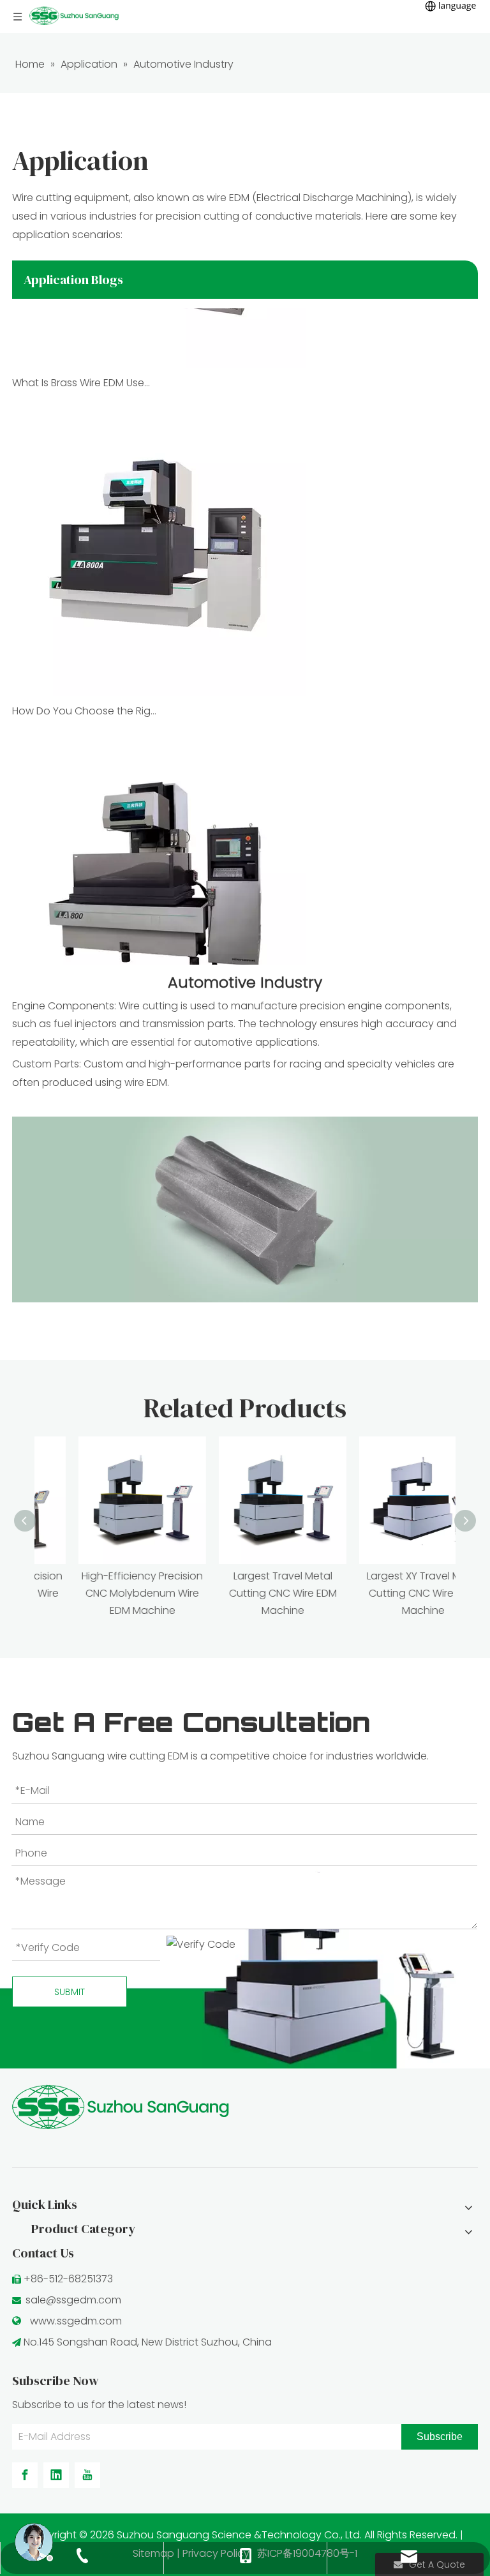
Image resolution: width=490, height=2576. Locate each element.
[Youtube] (87, 2475)
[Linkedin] (56, 2475)
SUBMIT (70, 1992)
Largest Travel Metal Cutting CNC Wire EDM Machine (245, 1593)
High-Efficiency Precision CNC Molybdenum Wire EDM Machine (105, 1593)
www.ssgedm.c (68, 2321)
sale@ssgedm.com (73, 2300)
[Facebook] (25, 2475)
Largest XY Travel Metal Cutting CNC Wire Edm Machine (386, 1593)
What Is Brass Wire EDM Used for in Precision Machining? (84, 370)
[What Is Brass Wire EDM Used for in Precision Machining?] (159, 351)
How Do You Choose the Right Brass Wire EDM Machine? (84, 698)
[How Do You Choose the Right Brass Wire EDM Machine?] (159, 680)
